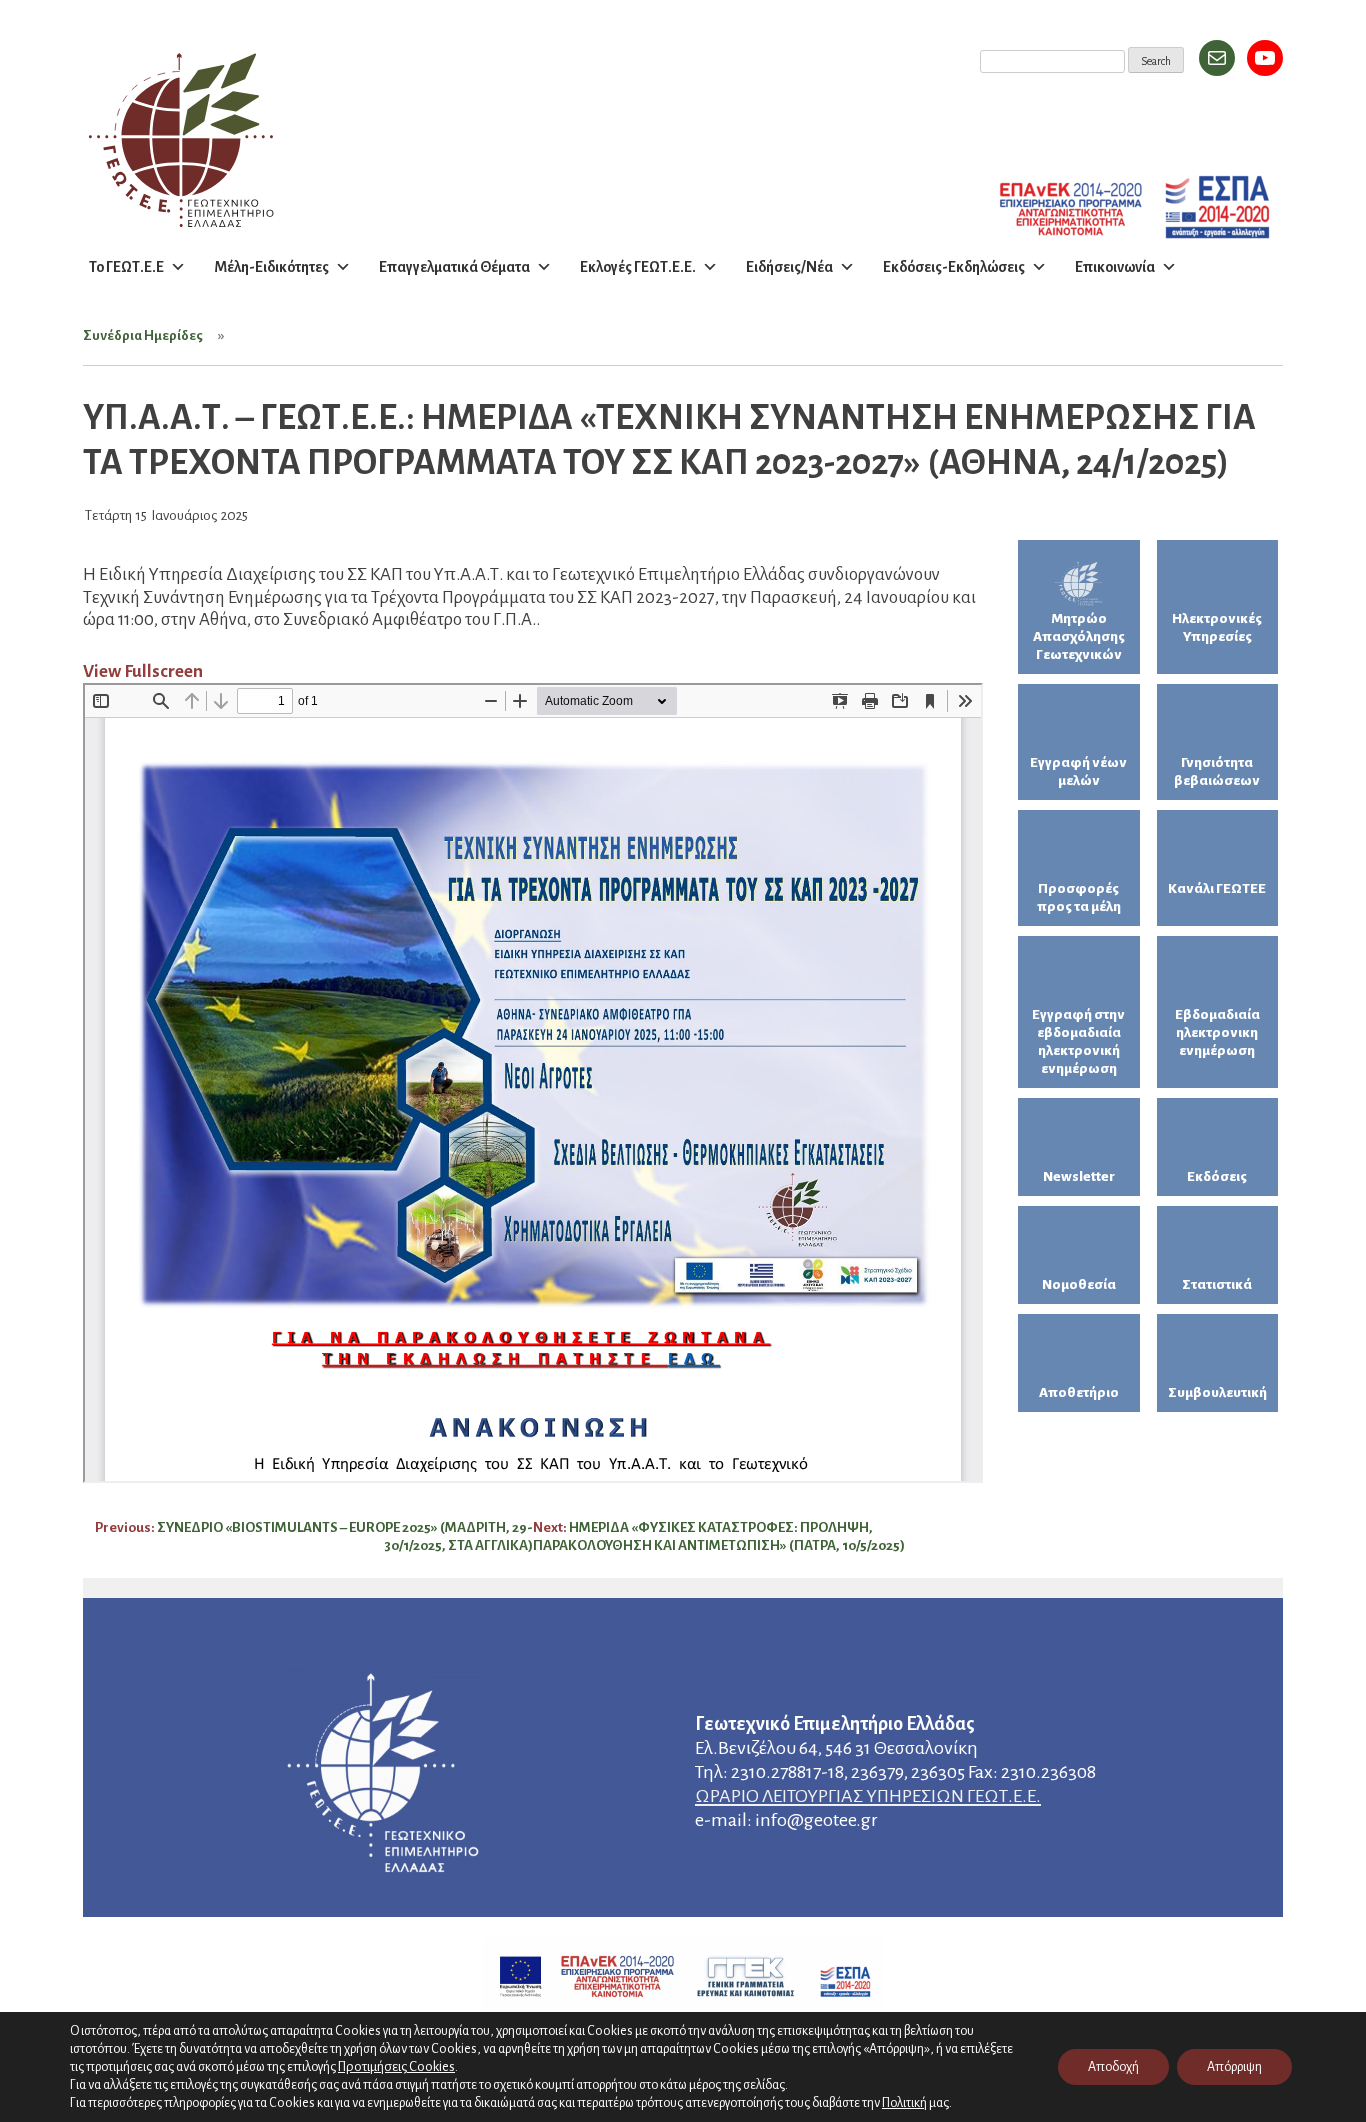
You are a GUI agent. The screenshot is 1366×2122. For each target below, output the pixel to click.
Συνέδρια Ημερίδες (143, 335)
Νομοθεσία (1079, 1284)
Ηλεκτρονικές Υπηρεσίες (1217, 627)
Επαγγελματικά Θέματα (454, 267)
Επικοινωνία (1115, 267)
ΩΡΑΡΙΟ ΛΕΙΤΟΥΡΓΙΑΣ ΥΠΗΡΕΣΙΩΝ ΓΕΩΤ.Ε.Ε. (868, 1796)
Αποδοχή (1113, 2067)
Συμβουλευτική (1217, 1392)
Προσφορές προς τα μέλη (1079, 897)
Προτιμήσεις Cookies (396, 2066)
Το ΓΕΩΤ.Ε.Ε (126, 267)
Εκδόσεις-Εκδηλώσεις (954, 267)
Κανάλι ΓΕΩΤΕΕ (1217, 888)
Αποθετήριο (1079, 1392)
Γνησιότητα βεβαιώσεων (1217, 771)
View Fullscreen (143, 671)
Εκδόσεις (1217, 1176)
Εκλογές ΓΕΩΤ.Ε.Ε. (638, 267)
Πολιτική (904, 2103)
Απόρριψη (1234, 2067)
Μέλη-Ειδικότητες (271, 267)
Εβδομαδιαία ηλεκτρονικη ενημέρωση (1217, 1032)
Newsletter (1079, 1176)
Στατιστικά (1217, 1284)
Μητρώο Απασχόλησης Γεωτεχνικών (1079, 636)
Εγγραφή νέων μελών (1078, 771)
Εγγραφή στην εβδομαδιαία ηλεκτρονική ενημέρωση (1078, 1041)
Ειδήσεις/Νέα (789, 267)
